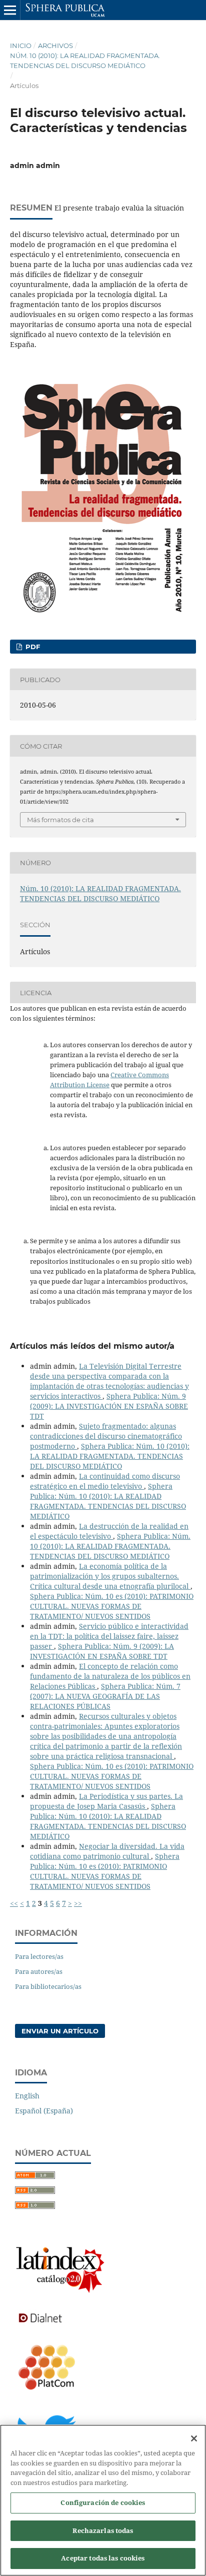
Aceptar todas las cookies (103, 2558)
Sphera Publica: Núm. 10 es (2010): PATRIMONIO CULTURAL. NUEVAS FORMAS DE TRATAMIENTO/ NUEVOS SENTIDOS (112, 1606)
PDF (32, 647)
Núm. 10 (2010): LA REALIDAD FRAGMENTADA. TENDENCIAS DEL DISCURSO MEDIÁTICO (85, 61)
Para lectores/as (39, 1956)
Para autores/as (39, 1971)
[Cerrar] (194, 2438)
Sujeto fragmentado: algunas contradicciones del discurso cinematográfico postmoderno (106, 1436)
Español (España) (44, 2111)
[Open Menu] (10, 10)
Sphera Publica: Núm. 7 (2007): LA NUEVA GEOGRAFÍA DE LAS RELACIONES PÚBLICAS (105, 1696)
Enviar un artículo (60, 2031)
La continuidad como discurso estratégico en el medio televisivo (105, 1481)
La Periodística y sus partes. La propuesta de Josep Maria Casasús (106, 1801)
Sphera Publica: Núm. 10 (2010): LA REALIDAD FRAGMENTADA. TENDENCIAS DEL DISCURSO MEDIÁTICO (110, 1456)
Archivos (55, 46)
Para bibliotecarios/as (48, 1986)
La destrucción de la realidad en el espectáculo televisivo (109, 1531)
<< (14, 1903)
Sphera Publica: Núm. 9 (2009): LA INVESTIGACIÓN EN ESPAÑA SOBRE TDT (109, 1406)
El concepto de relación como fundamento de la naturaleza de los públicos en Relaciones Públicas (110, 1676)
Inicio (21, 46)
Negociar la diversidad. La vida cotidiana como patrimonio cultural (107, 1851)
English (27, 2096)
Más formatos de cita (60, 820)
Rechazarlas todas (103, 2530)
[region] (103, 2500)
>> (78, 1903)
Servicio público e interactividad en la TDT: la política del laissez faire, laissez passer (109, 1636)
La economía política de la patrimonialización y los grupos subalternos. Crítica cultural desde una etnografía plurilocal (110, 1576)
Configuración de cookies (103, 2502)
